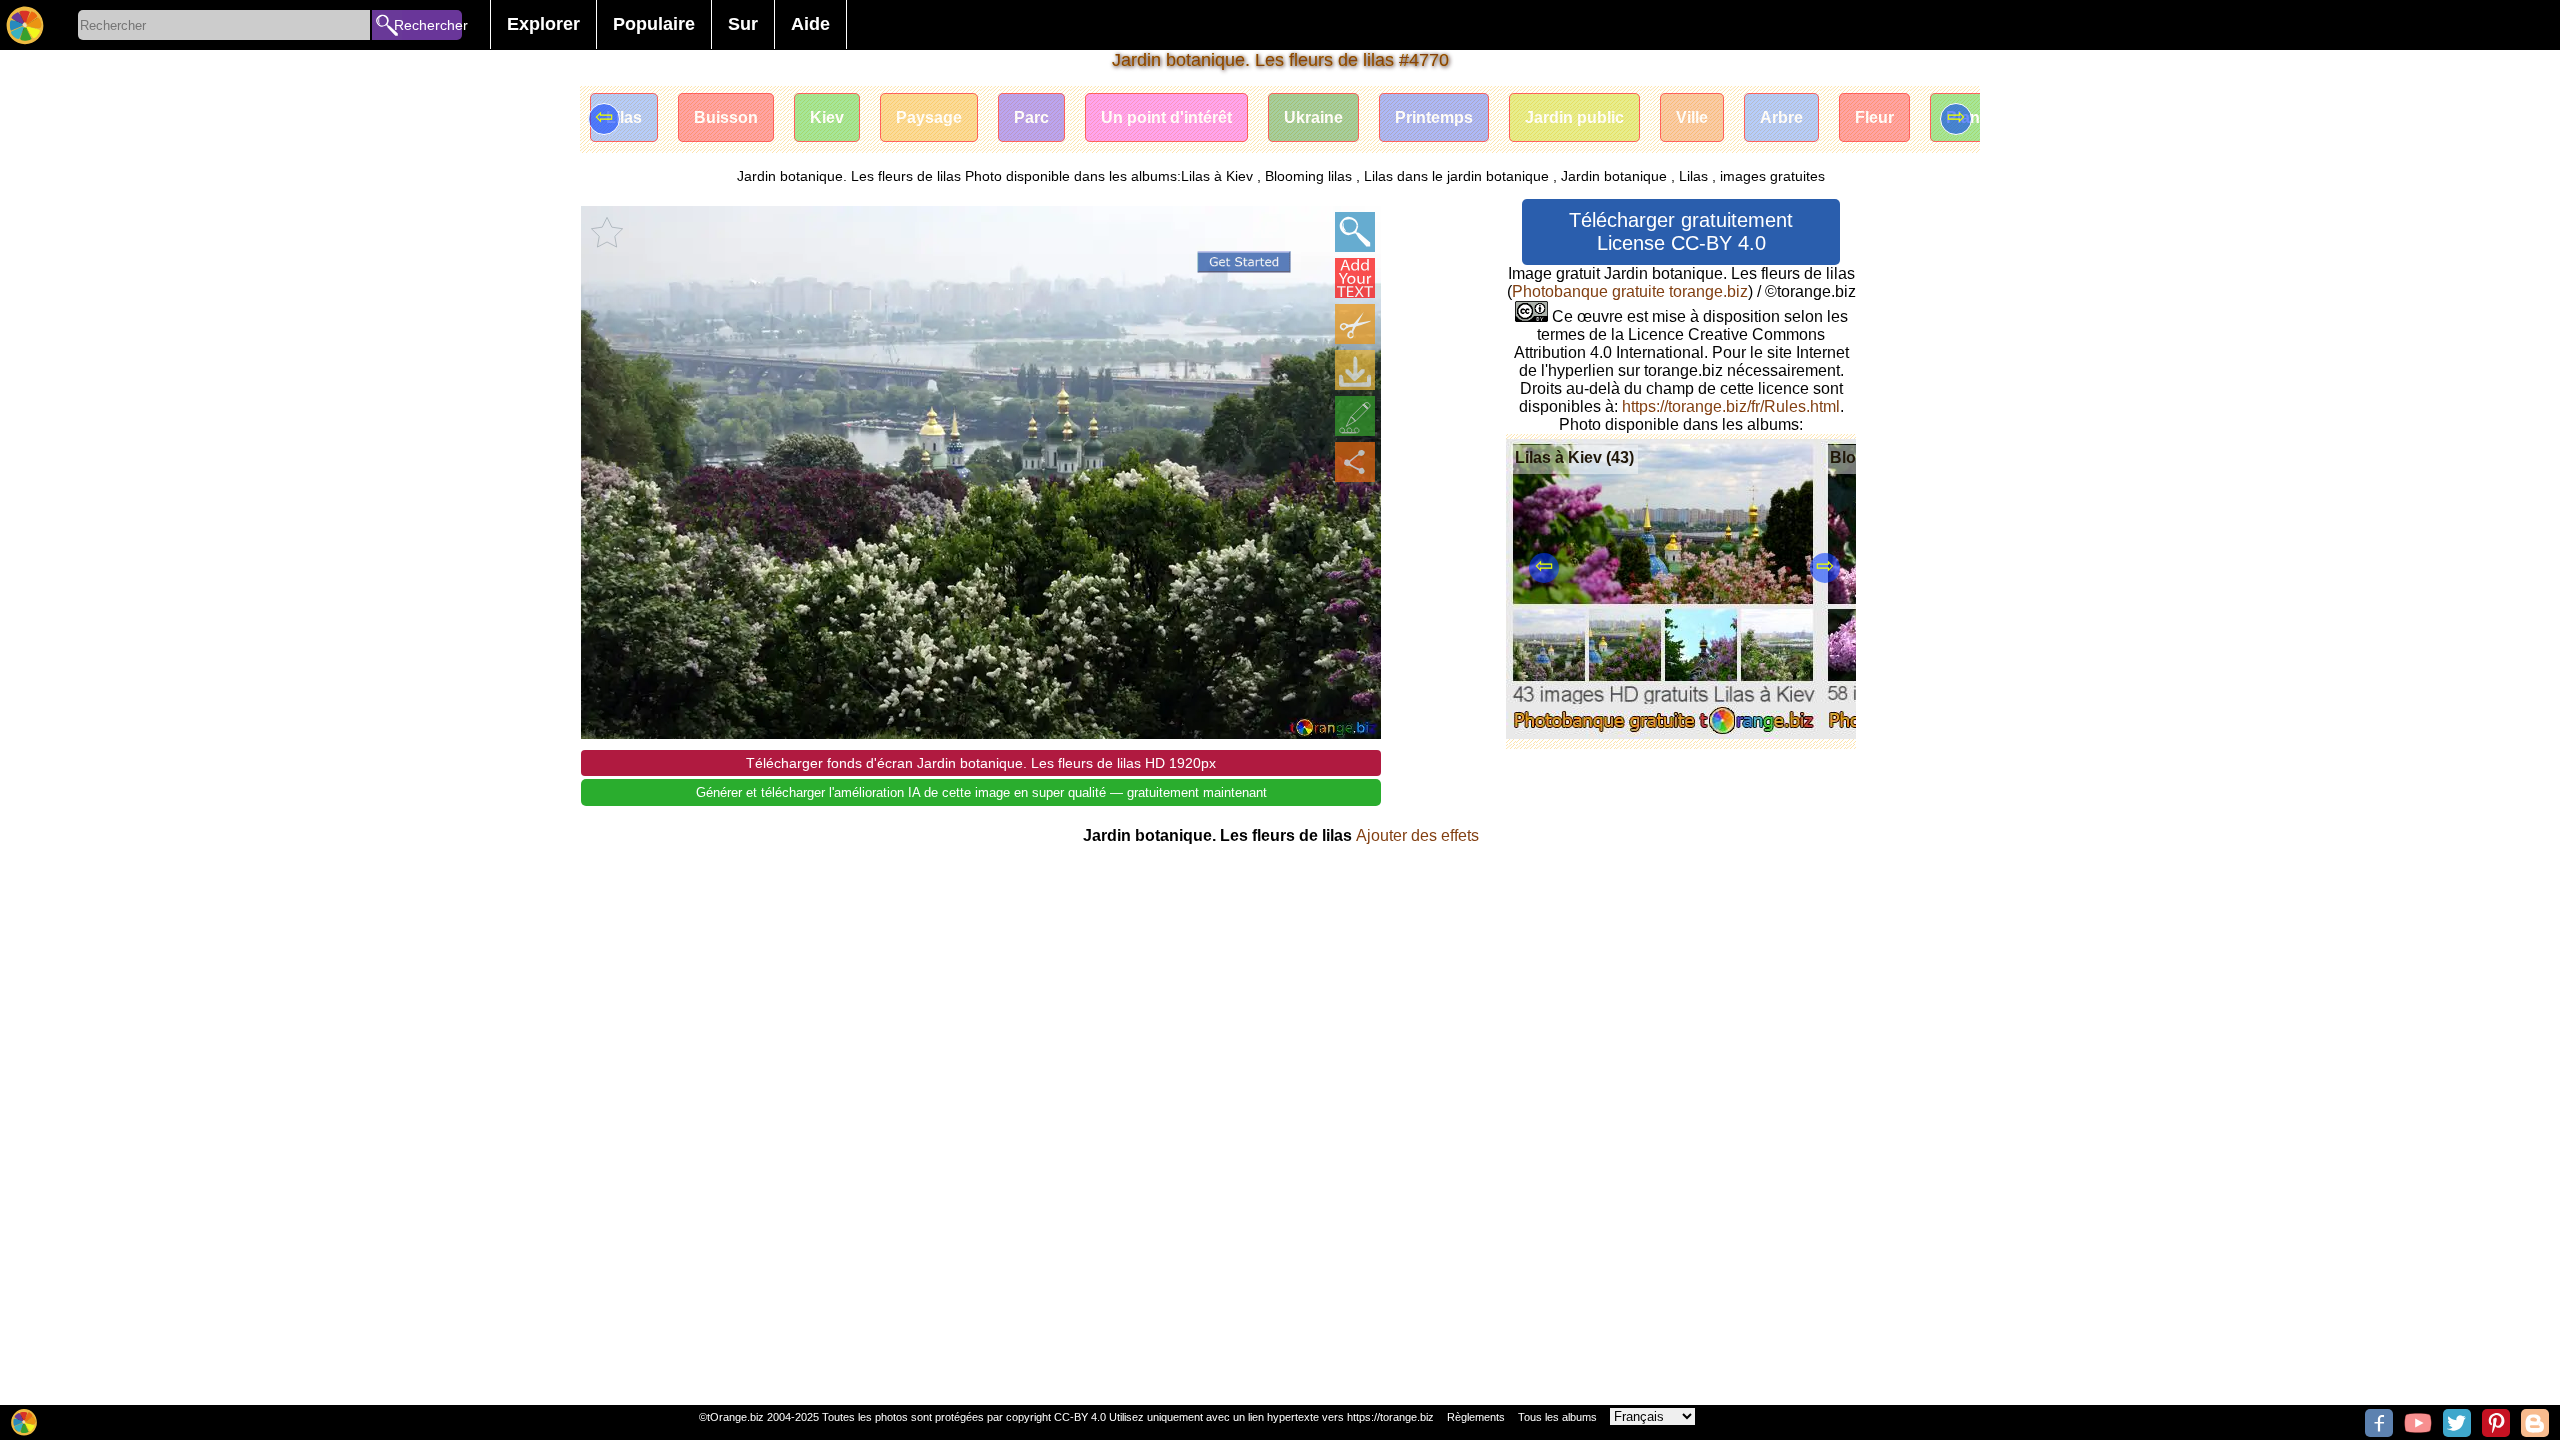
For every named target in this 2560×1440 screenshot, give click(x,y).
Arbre (1781, 117)
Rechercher (428, 25)
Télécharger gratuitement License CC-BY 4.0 (1681, 231)
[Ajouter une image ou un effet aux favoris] (607, 232)
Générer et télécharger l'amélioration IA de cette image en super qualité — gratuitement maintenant (981, 792)
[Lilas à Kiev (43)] (1663, 733)
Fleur (1874, 117)
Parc (1031, 117)
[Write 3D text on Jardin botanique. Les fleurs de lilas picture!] (1355, 278)
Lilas (624, 117)
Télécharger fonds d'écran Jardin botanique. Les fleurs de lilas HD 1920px (981, 763)
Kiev (827, 117)
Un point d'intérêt (1166, 117)
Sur (743, 24)
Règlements (1476, 1417)
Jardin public (1574, 117)
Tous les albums (1557, 1417)
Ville (1692, 117)
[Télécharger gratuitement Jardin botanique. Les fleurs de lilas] (1355, 370)
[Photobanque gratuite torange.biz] (25, 25)
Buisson (726, 117)
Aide (810, 24)
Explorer (543, 24)
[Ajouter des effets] (1355, 416)
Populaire (654, 24)
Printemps (1434, 117)
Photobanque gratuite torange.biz (1630, 291)
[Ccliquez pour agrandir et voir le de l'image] (1355, 232)
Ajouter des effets (1417, 835)
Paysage (929, 117)
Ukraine (1313, 117)
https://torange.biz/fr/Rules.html (1731, 406)
